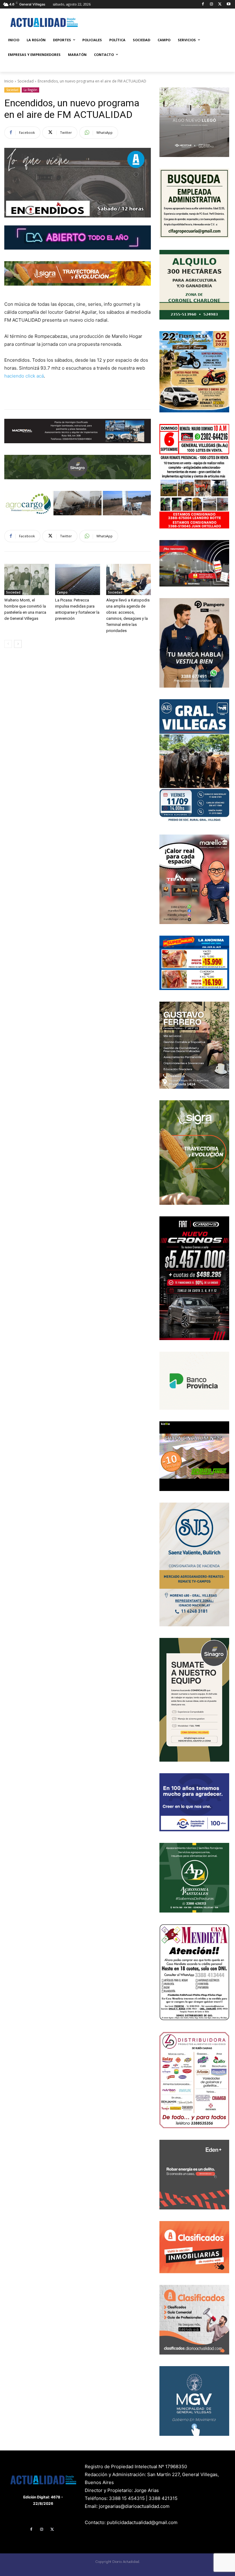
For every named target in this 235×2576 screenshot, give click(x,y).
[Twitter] (220, 4)
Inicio (9, 81)
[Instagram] (212, 4)
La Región (30, 90)
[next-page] (18, 644)
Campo (62, 592)
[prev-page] (8, 644)
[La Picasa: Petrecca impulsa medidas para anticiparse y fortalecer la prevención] (77, 579)
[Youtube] (228, 4)
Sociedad (26, 81)
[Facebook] (203, 4)
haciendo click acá (24, 376)
